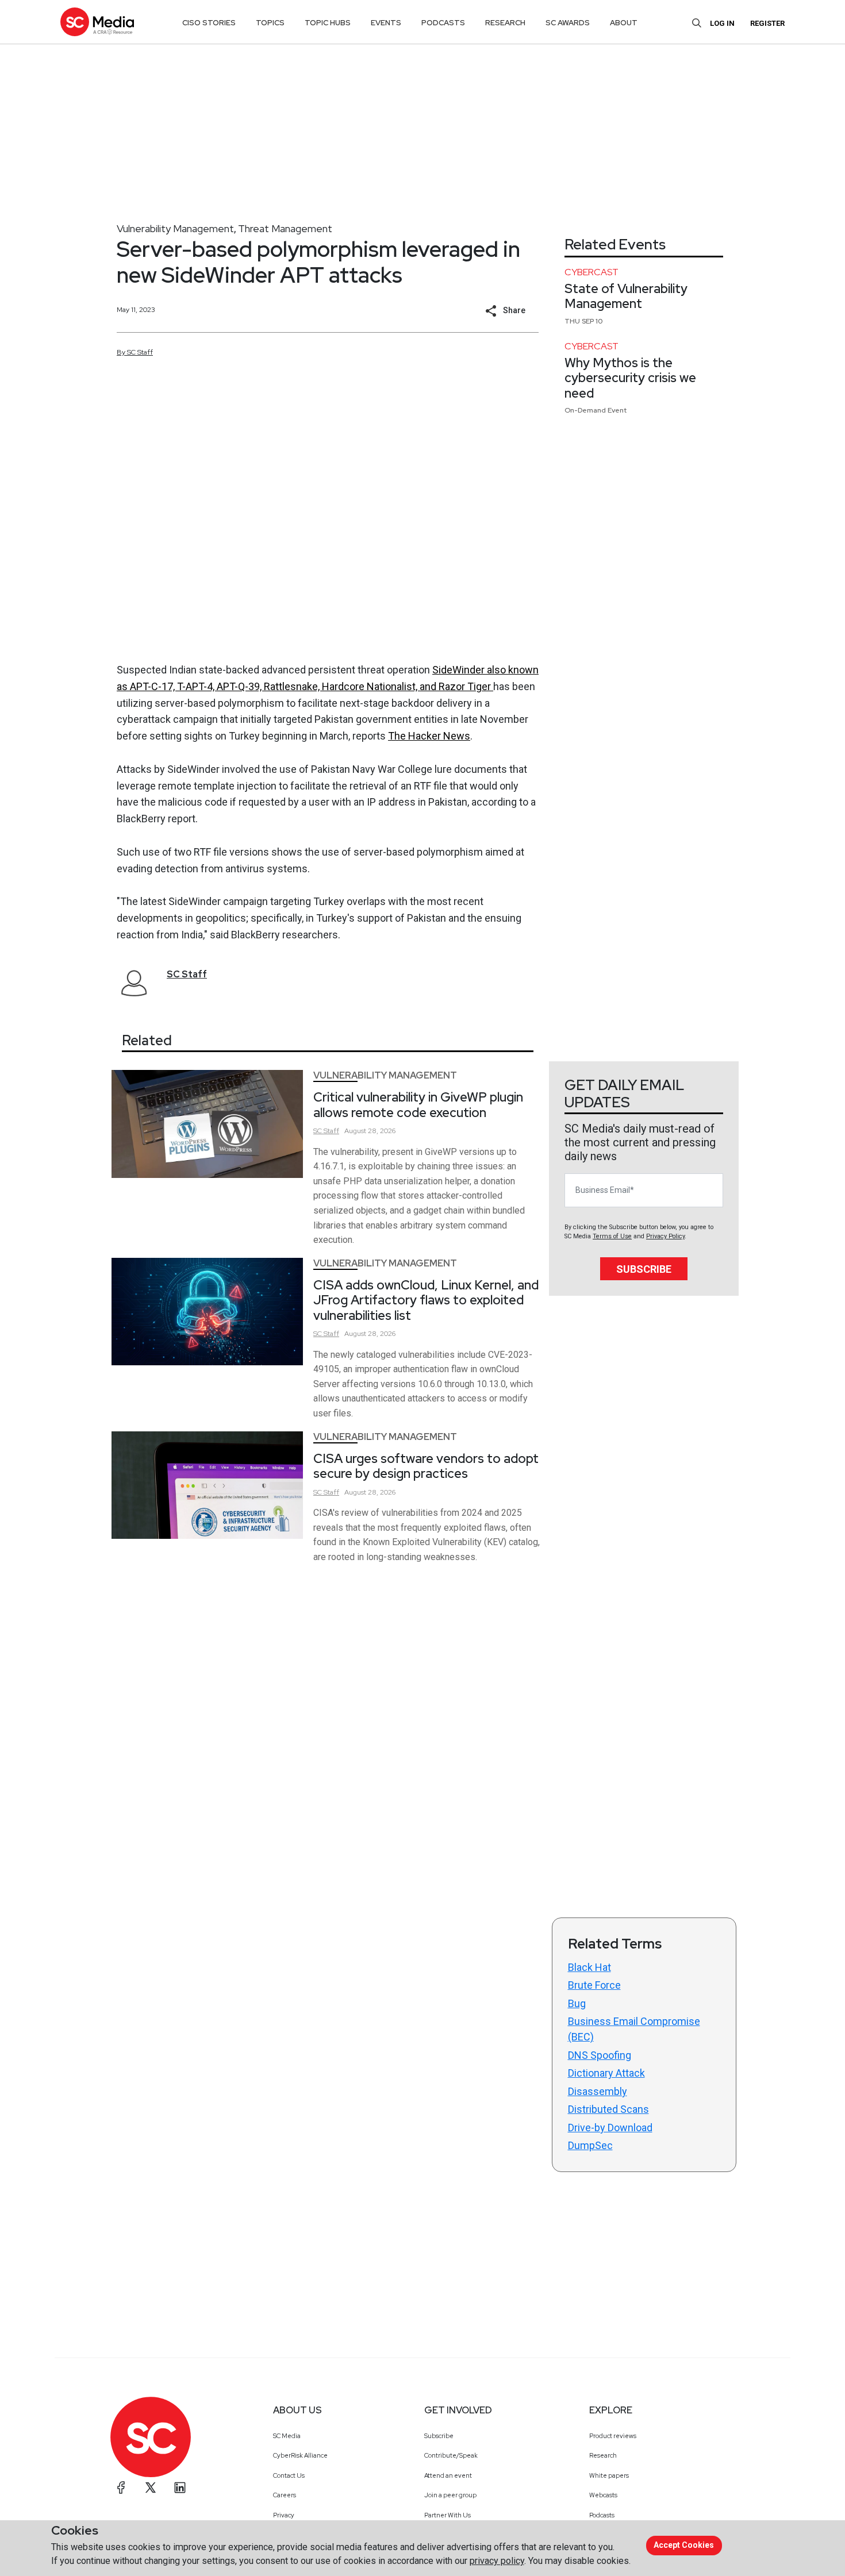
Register (767, 23)
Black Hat (589, 1967)
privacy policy (497, 2561)
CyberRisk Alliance (300, 2455)
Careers (285, 2495)
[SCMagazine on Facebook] (121, 2488)
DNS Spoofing (600, 2055)
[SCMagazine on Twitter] (151, 2488)
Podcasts (602, 2515)
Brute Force (594, 1985)
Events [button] (386, 23)
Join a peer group (450, 2495)
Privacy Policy (665, 1236)
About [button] (624, 23)
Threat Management (285, 228)
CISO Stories (209, 23)
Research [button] (505, 23)
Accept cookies (684, 2545)
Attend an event (448, 2475)
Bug (577, 2003)
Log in (722, 23)
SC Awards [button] (568, 23)
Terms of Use (612, 1236)
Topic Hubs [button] (328, 23)
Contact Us (289, 2475)
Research (603, 2455)
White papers (609, 2475)
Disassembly (598, 2091)
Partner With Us (448, 2515)
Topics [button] (270, 23)
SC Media (287, 2436)
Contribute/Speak (451, 2455)
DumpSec (590, 2145)
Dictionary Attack (606, 2073)
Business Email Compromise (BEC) (634, 2029)
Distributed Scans (608, 2109)
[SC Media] (97, 22)
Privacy (284, 2515)
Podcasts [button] (443, 23)
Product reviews (613, 2436)
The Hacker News (429, 736)
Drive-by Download (610, 2128)
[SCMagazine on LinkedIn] (180, 2488)
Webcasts (603, 2495)
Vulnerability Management (175, 228)
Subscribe (644, 1269)
